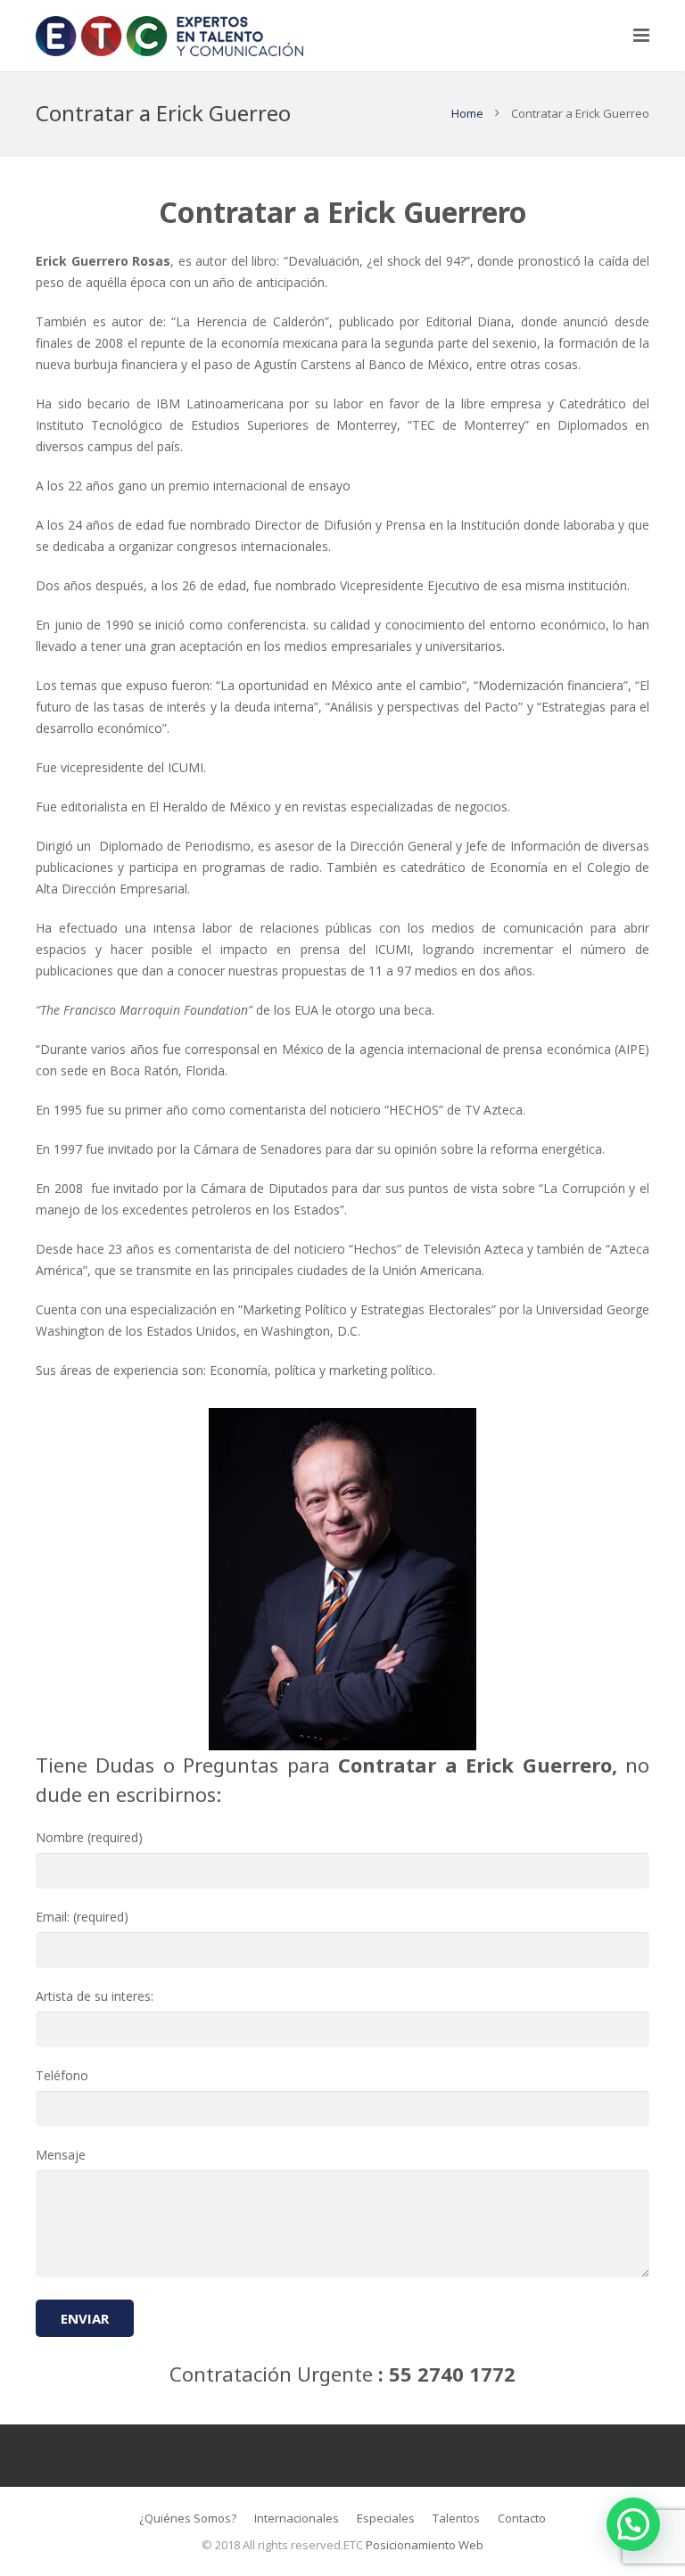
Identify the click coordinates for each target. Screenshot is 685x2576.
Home (467, 113)
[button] (633, 2524)
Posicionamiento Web (425, 2545)
